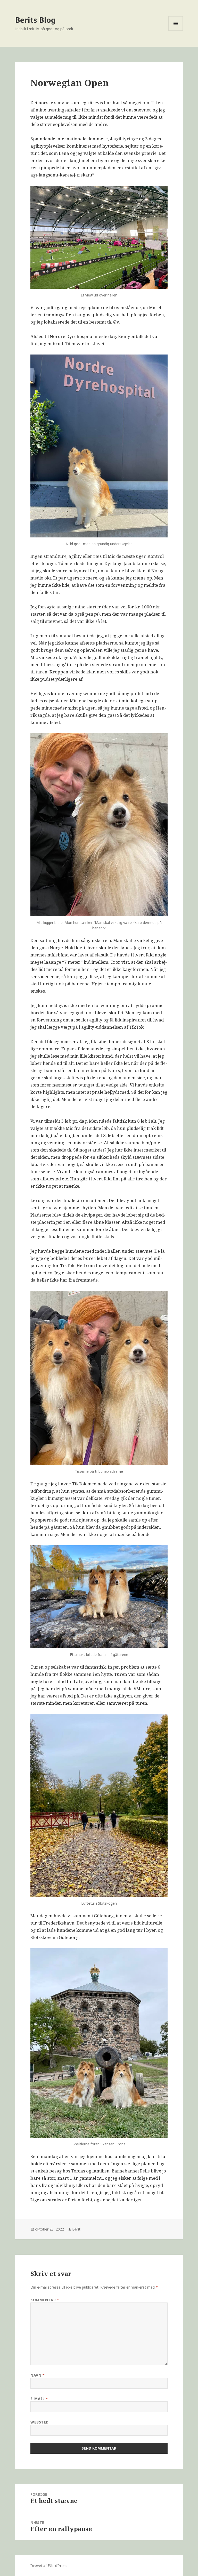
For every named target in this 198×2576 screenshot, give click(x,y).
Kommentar (45, 2300)
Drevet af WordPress (49, 2566)
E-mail (39, 2399)
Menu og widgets (176, 31)
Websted (40, 2422)
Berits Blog (35, 20)
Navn (38, 2375)
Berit (76, 2229)
